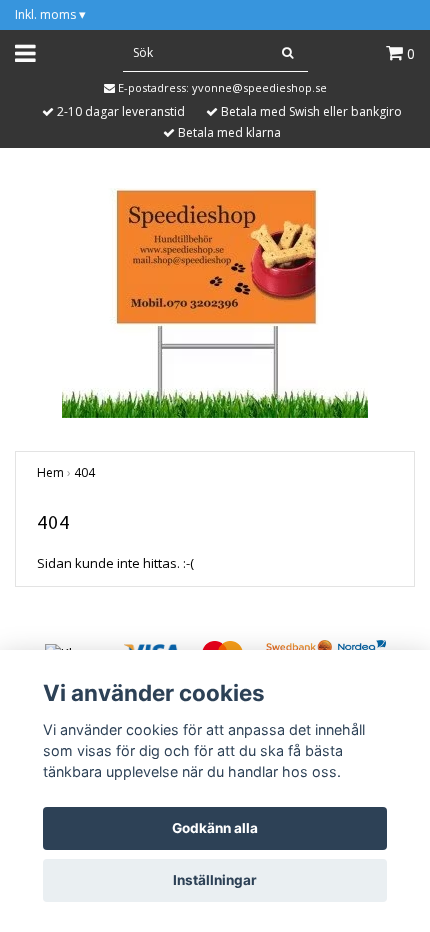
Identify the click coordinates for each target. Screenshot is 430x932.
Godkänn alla (215, 828)
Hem (50, 472)
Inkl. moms (50, 14)
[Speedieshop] (215, 301)
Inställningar (215, 880)
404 (84, 472)
